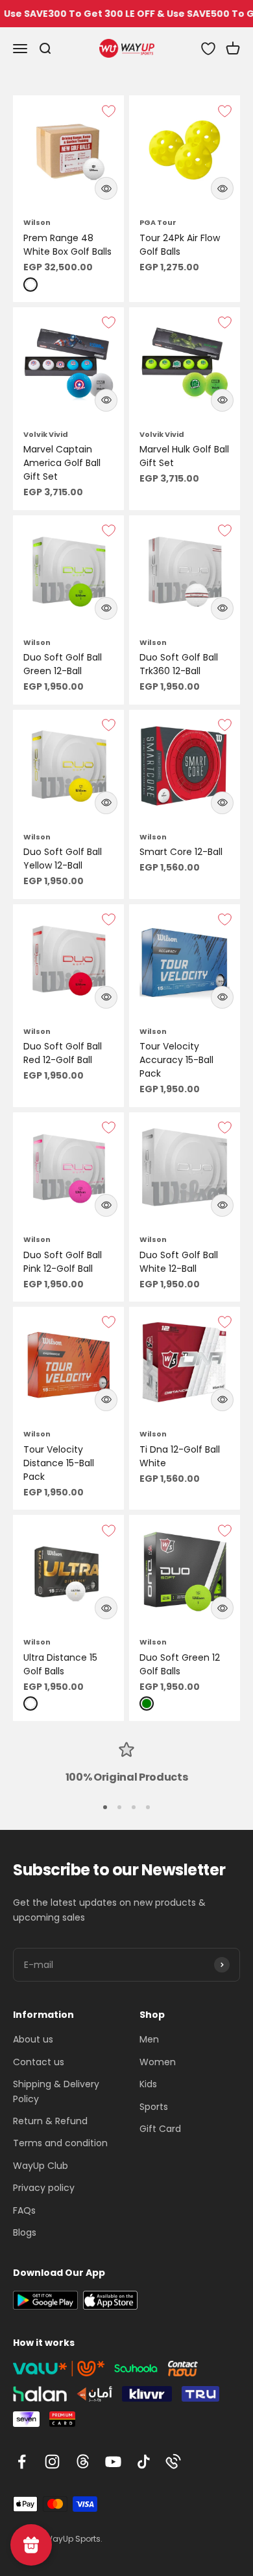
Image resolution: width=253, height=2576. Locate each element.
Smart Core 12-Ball (181, 852)
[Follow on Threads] (83, 2462)
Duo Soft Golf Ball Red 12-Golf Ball (63, 1053)
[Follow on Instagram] (52, 2462)
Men (149, 2039)
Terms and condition (60, 2143)
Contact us (39, 2062)
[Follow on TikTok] (144, 2462)
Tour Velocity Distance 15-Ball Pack (59, 1463)
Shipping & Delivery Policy (56, 2091)
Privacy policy (44, 2188)
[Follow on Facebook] (22, 2462)
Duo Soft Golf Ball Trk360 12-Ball (179, 664)
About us (33, 2039)
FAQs (24, 2210)
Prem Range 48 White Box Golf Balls (67, 245)
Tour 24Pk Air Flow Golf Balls (180, 245)
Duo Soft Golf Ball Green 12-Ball (63, 664)
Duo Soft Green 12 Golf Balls (180, 1664)
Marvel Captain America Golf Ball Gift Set (62, 463)
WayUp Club (41, 2166)
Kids (148, 2084)
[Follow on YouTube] (113, 2462)
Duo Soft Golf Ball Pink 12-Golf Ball (63, 1262)
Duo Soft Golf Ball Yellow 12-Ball (63, 859)
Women (158, 2062)
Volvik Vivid (46, 434)
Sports (154, 2107)
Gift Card (160, 2129)
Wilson (37, 222)
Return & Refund (50, 2121)
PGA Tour (158, 222)
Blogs (25, 2232)
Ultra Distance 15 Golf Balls (60, 1664)
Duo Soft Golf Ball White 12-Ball (179, 1262)
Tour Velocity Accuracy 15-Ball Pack (176, 1060)
